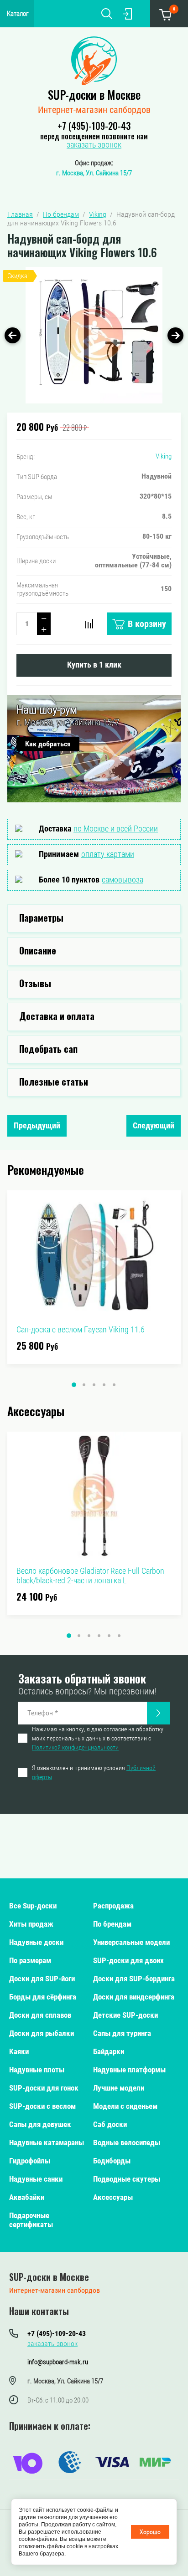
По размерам (30, 1960)
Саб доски (110, 2124)
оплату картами (108, 854)
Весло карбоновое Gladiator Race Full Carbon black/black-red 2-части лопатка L (90, 1576)
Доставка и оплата (57, 1016)
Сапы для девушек (40, 2124)
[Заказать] (158, 1713)
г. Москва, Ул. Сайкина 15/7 (94, 173)
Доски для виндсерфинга (134, 1997)
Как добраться (48, 744)
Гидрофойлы (30, 2161)
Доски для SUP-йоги (42, 1979)
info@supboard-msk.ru (58, 2362)
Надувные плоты (37, 2070)
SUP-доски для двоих (128, 1960)
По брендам (112, 1924)
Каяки (19, 2051)
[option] (94, 335)
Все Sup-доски (33, 1906)
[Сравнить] (89, 624)
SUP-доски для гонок (44, 2088)
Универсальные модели (131, 1942)
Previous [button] (13, 335)
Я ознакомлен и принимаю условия (94, 1772)
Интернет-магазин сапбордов (94, 110)
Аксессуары (113, 2197)
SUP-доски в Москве (94, 94)
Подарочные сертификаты (31, 2220)
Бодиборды (112, 2161)
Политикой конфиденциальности (75, 1747)
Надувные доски (36, 1942)
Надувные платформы (129, 2070)
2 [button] (84, 1385)
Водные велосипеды (127, 2142)
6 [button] (119, 1636)
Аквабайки (27, 2197)
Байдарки (109, 2051)
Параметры (41, 918)
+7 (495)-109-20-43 (94, 126)
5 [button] (114, 1385)
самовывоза (123, 880)
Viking (164, 456)
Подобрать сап (48, 1049)
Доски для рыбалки (42, 2033)
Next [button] (175, 335)
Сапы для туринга (122, 2033)
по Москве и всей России (116, 829)
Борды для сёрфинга (43, 1997)
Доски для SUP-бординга (134, 1979)
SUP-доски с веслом (42, 2106)
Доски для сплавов (40, 2015)
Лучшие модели (119, 2088)
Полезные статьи (54, 1081)
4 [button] (104, 1385)
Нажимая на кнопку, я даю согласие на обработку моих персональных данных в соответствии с (98, 1738)
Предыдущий (37, 1125)
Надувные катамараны (47, 2142)
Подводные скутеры (127, 2179)
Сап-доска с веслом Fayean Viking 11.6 (81, 1329)
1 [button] (74, 1385)
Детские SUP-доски (125, 2015)
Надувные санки (36, 2179)
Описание (38, 950)
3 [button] (94, 1385)
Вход (127, 14)
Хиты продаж (31, 1924)
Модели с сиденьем (125, 2106)
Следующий (154, 1125)
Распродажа (113, 1906)
